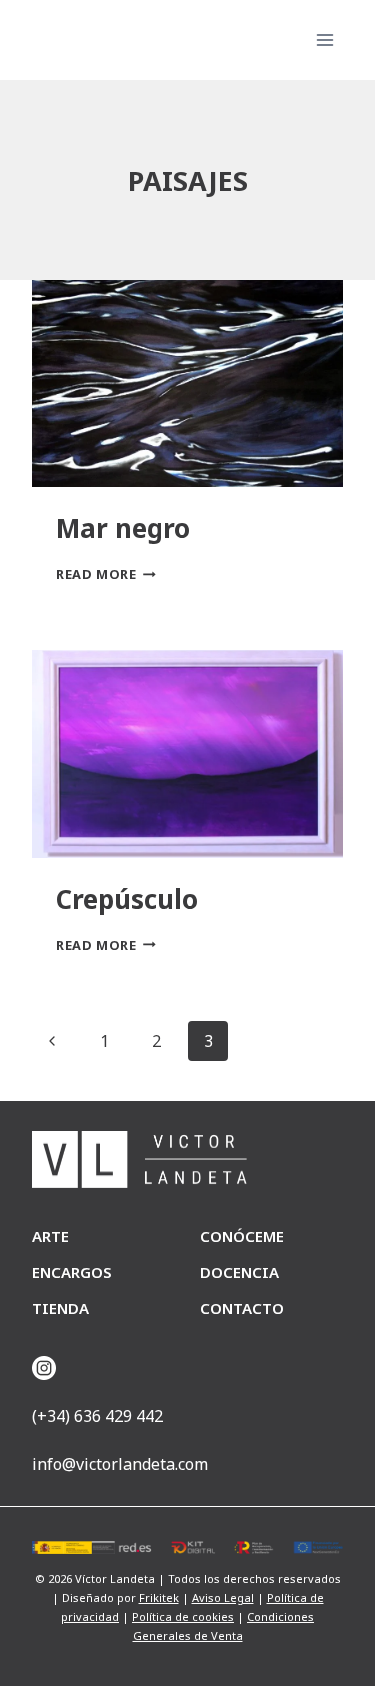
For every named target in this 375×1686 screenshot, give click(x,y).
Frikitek (159, 1597)
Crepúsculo (127, 899)
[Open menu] (324, 39)
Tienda (60, 1308)
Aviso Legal (223, 1597)
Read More (106, 574)
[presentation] (187, 383)
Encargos (72, 1272)
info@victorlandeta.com (120, 1464)
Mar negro (123, 528)
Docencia (239, 1272)
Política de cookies (183, 1616)
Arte (50, 1236)
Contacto (242, 1308)
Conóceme (242, 1236)
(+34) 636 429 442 (97, 1416)
